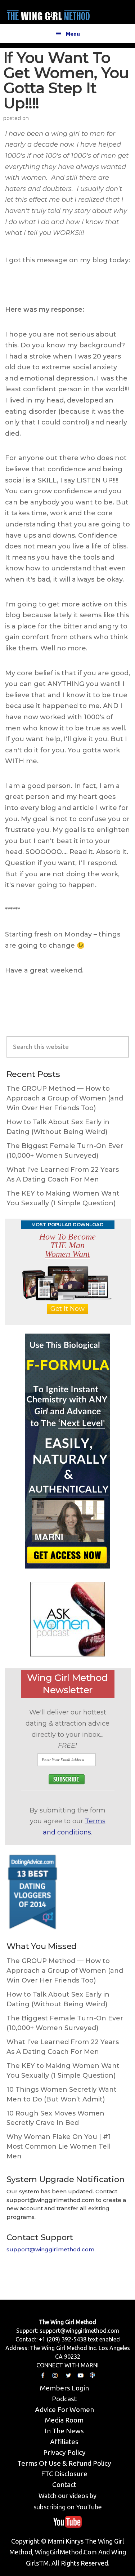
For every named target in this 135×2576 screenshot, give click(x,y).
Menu (73, 34)
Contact (64, 2484)
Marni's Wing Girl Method (48, 14)
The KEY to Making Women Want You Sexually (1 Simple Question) (63, 1198)
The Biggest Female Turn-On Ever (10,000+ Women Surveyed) (65, 1151)
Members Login (64, 2388)
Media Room (64, 2420)
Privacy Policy (64, 2452)
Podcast (64, 2399)
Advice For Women (64, 2410)
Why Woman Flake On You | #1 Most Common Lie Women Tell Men (59, 2146)
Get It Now (67, 1309)
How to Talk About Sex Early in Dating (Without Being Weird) (58, 1127)
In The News (64, 2431)
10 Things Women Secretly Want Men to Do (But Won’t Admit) (62, 2094)
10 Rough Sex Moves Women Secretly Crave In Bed (55, 2118)
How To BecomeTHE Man (67, 1245)
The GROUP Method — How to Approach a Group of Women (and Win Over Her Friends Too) (65, 1098)
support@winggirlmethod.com (50, 2249)
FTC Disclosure (64, 2474)
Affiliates (64, 2442)
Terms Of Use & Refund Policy (64, 2463)
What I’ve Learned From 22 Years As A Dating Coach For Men (63, 1174)
